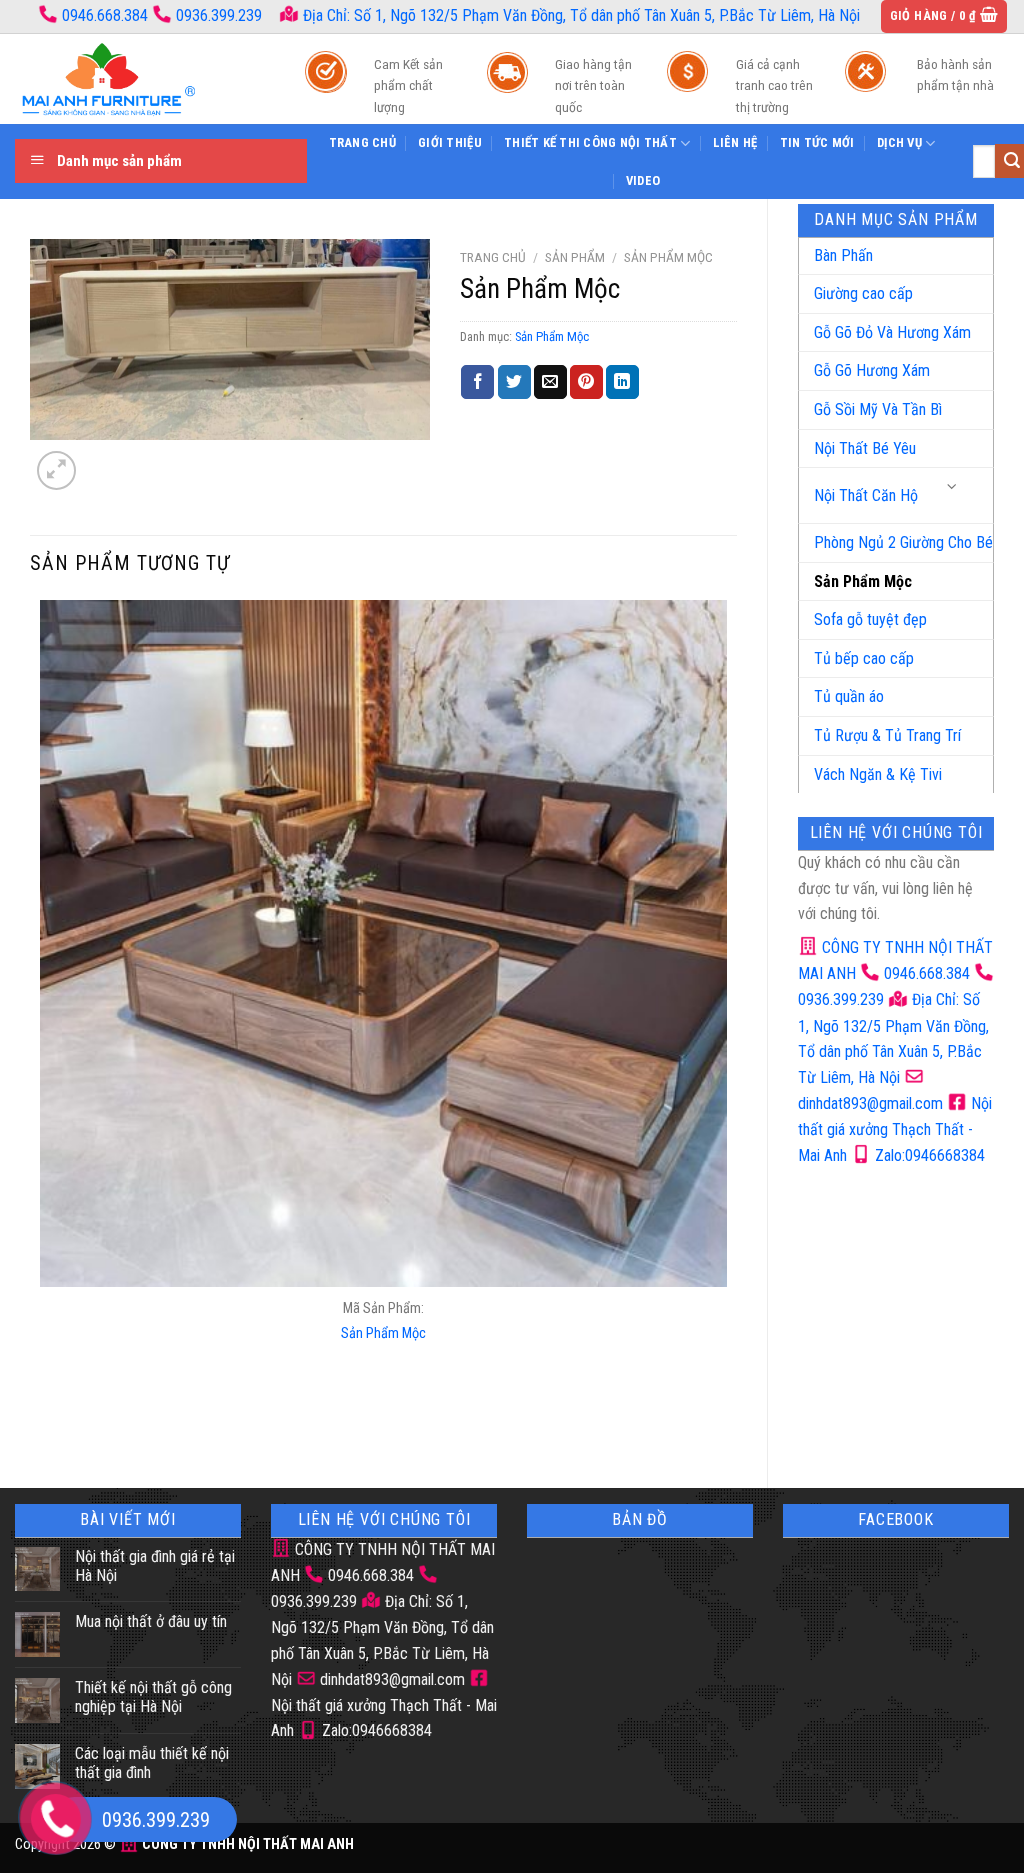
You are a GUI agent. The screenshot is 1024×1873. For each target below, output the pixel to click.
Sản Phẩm (575, 257)
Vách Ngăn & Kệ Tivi (878, 774)
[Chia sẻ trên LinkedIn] (622, 382)
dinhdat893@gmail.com (390, 1679)
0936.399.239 (219, 15)
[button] (944, 16)
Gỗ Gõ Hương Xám (872, 370)
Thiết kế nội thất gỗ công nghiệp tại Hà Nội (153, 1697)
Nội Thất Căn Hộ (866, 495)
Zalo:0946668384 (928, 1155)
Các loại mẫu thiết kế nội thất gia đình (152, 1763)
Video (643, 180)
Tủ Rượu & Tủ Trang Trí (887, 735)
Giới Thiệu (450, 142)
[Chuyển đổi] (953, 487)
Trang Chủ (362, 142)
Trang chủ (493, 257)
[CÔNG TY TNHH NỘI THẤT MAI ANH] (140, 79)
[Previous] (44, 1422)
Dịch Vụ (899, 142)
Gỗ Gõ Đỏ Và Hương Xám (892, 332)
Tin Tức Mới (817, 142)
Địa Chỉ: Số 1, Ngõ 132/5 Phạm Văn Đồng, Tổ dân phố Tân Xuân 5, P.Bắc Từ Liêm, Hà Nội (579, 15)
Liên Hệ (735, 142)
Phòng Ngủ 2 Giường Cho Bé (903, 542)
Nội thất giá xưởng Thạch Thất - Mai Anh (895, 1129)
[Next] (104, 459)
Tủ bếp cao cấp (864, 658)
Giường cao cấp (863, 293)
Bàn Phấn (843, 255)
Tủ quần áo (849, 696)
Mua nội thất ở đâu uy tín (151, 1621)
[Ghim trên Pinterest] (586, 382)
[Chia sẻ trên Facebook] (477, 382)
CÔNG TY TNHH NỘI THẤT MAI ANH (246, 1844)
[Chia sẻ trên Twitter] (514, 382)
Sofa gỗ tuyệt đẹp (870, 619)
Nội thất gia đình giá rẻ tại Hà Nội (155, 1566)
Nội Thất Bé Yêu (865, 448)
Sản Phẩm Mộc (863, 581)
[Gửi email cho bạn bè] (550, 382)
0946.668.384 (105, 15)
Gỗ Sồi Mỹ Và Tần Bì (878, 409)
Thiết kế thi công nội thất (590, 142)
